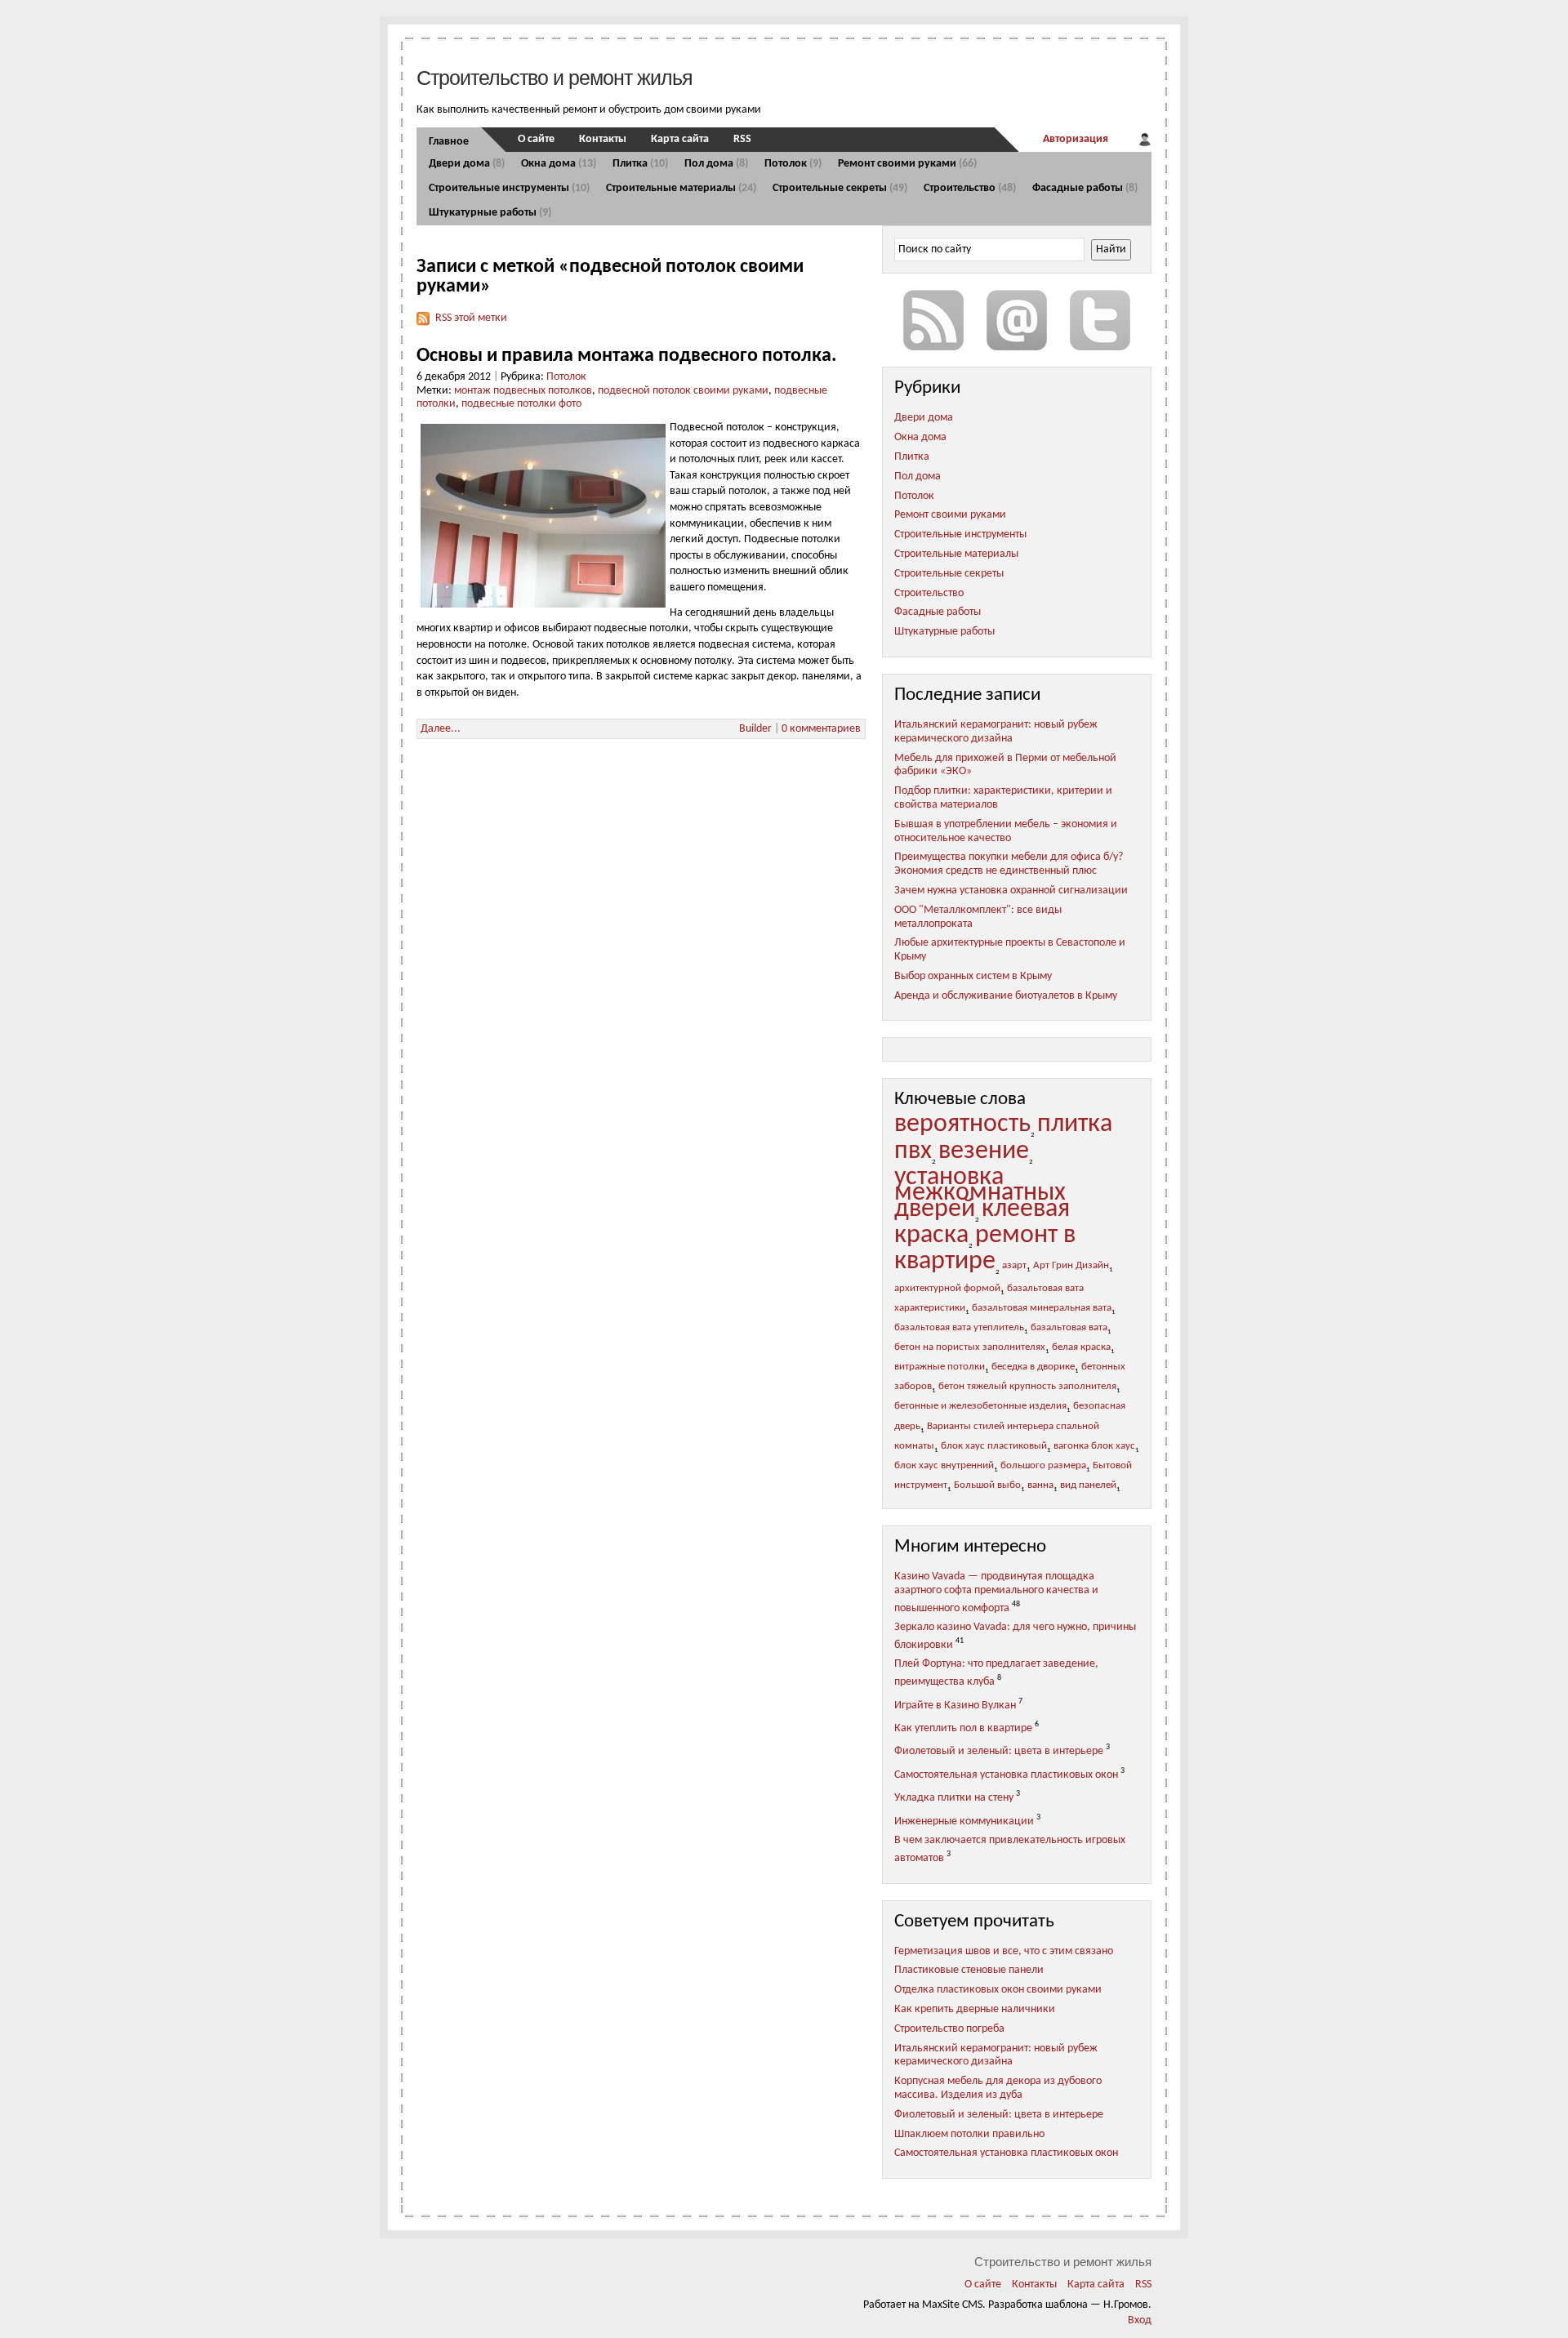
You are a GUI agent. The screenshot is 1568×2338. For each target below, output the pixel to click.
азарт (1014, 1266)
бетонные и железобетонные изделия (980, 1406)
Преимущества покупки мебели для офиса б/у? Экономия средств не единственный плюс (1009, 864)
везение (984, 1151)
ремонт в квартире (985, 1249)
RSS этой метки (471, 318)
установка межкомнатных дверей (980, 1193)
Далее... (441, 729)
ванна (1040, 1485)
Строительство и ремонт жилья (555, 78)
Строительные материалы (681, 188)
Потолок (793, 164)
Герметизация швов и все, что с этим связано (1004, 1951)
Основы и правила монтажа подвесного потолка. (626, 356)
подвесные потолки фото (521, 404)
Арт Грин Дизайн (1071, 1266)
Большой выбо (987, 1485)
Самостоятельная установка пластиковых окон (1006, 1775)
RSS (742, 139)
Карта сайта (680, 139)
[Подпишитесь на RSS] (933, 320)
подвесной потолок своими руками (683, 391)
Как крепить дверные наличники (975, 2009)
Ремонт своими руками (907, 164)
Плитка (640, 164)
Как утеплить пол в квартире (963, 1728)
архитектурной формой (947, 1289)
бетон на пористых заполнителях (970, 1347)
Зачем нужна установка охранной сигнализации (1011, 891)
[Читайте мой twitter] (1100, 320)
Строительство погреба (949, 2029)
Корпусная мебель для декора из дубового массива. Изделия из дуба (998, 2088)
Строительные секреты (840, 188)
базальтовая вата (1069, 1328)
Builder (755, 729)
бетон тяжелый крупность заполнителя (1027, 1387)
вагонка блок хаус (1094, 1446)
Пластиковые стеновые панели (969, 1970)
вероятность (962, 1124)
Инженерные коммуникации (964, 1821)
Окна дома (559, 164)
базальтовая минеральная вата (1042, 1308)
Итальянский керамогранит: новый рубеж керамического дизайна (996, 732)
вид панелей (1088, 1485)
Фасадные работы (1085, 188)
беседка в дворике (1033, 1367)
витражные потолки (940, 1367)
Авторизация (1076, 139)
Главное (449, 142)
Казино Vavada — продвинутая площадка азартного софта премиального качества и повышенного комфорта (996, 1592)
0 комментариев (821, 729)
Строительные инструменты (509, 188)
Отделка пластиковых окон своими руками (998, 1990)
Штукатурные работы (490, 213)
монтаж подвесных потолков (523, 391)
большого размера (1043, 1466)
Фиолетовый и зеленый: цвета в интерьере (999, 1751)
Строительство (970, 188)
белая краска (1081, 1347)
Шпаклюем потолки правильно (969, 2134)
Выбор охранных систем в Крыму (973, 976)
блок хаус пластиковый (994, 1446)
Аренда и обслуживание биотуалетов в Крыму (1006, 996)
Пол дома (716, 164)
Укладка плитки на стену (954, 1798)
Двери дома (467, 164)
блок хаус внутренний (944, 1466)
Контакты (603, 139)
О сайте (536, 139)
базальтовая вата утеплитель (959, 1328)
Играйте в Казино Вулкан (955, 1705)
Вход (1140, 2320)
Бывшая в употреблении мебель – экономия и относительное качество (1006, 831)
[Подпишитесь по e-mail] (1017, 320)
